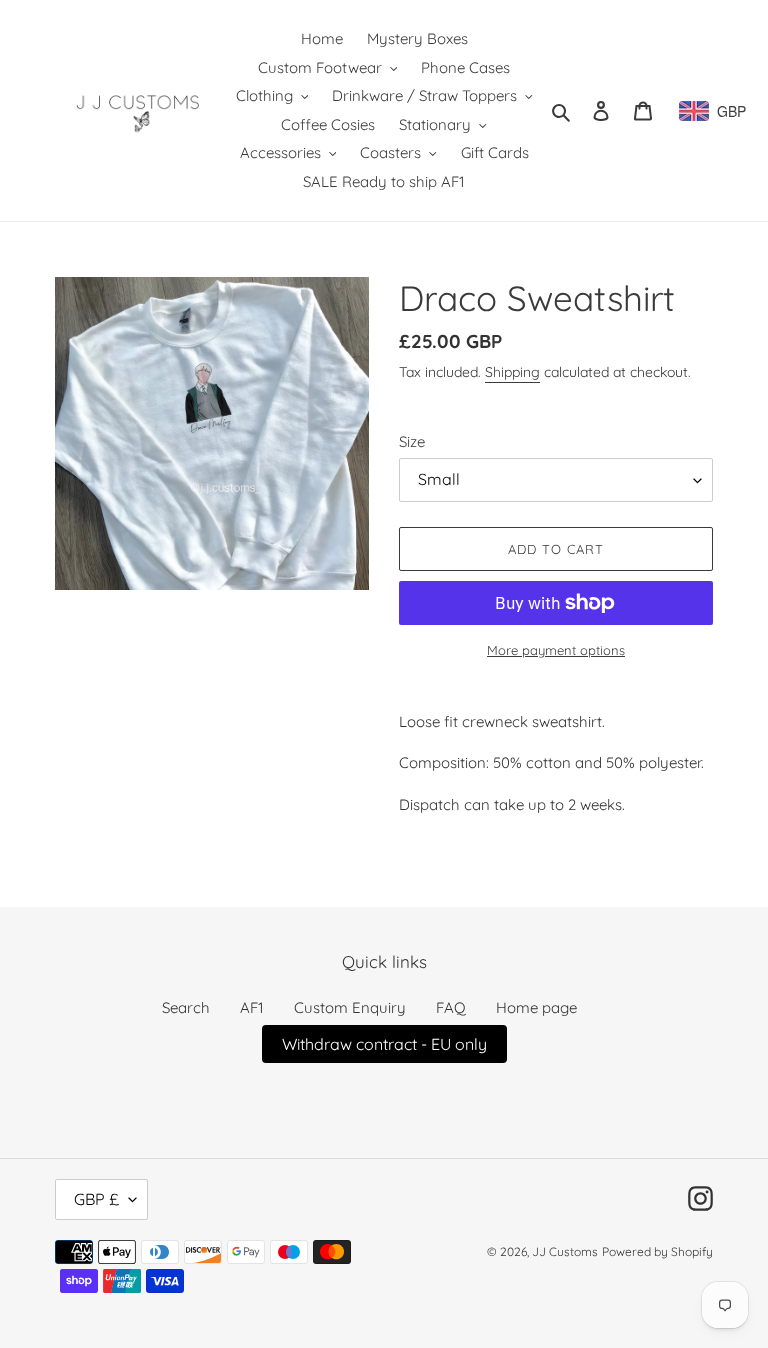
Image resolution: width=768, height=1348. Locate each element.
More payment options (556, 650)
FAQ (451, 1007)
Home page (536, 1007)
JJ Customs (565, 1251)
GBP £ (96, 1199)
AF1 (252, 1007)
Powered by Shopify (657, 1251)
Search (186, 1007)
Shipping (512, 372)
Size (412, 441)
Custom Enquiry (350, 1007)
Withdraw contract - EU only (384, 1044)
